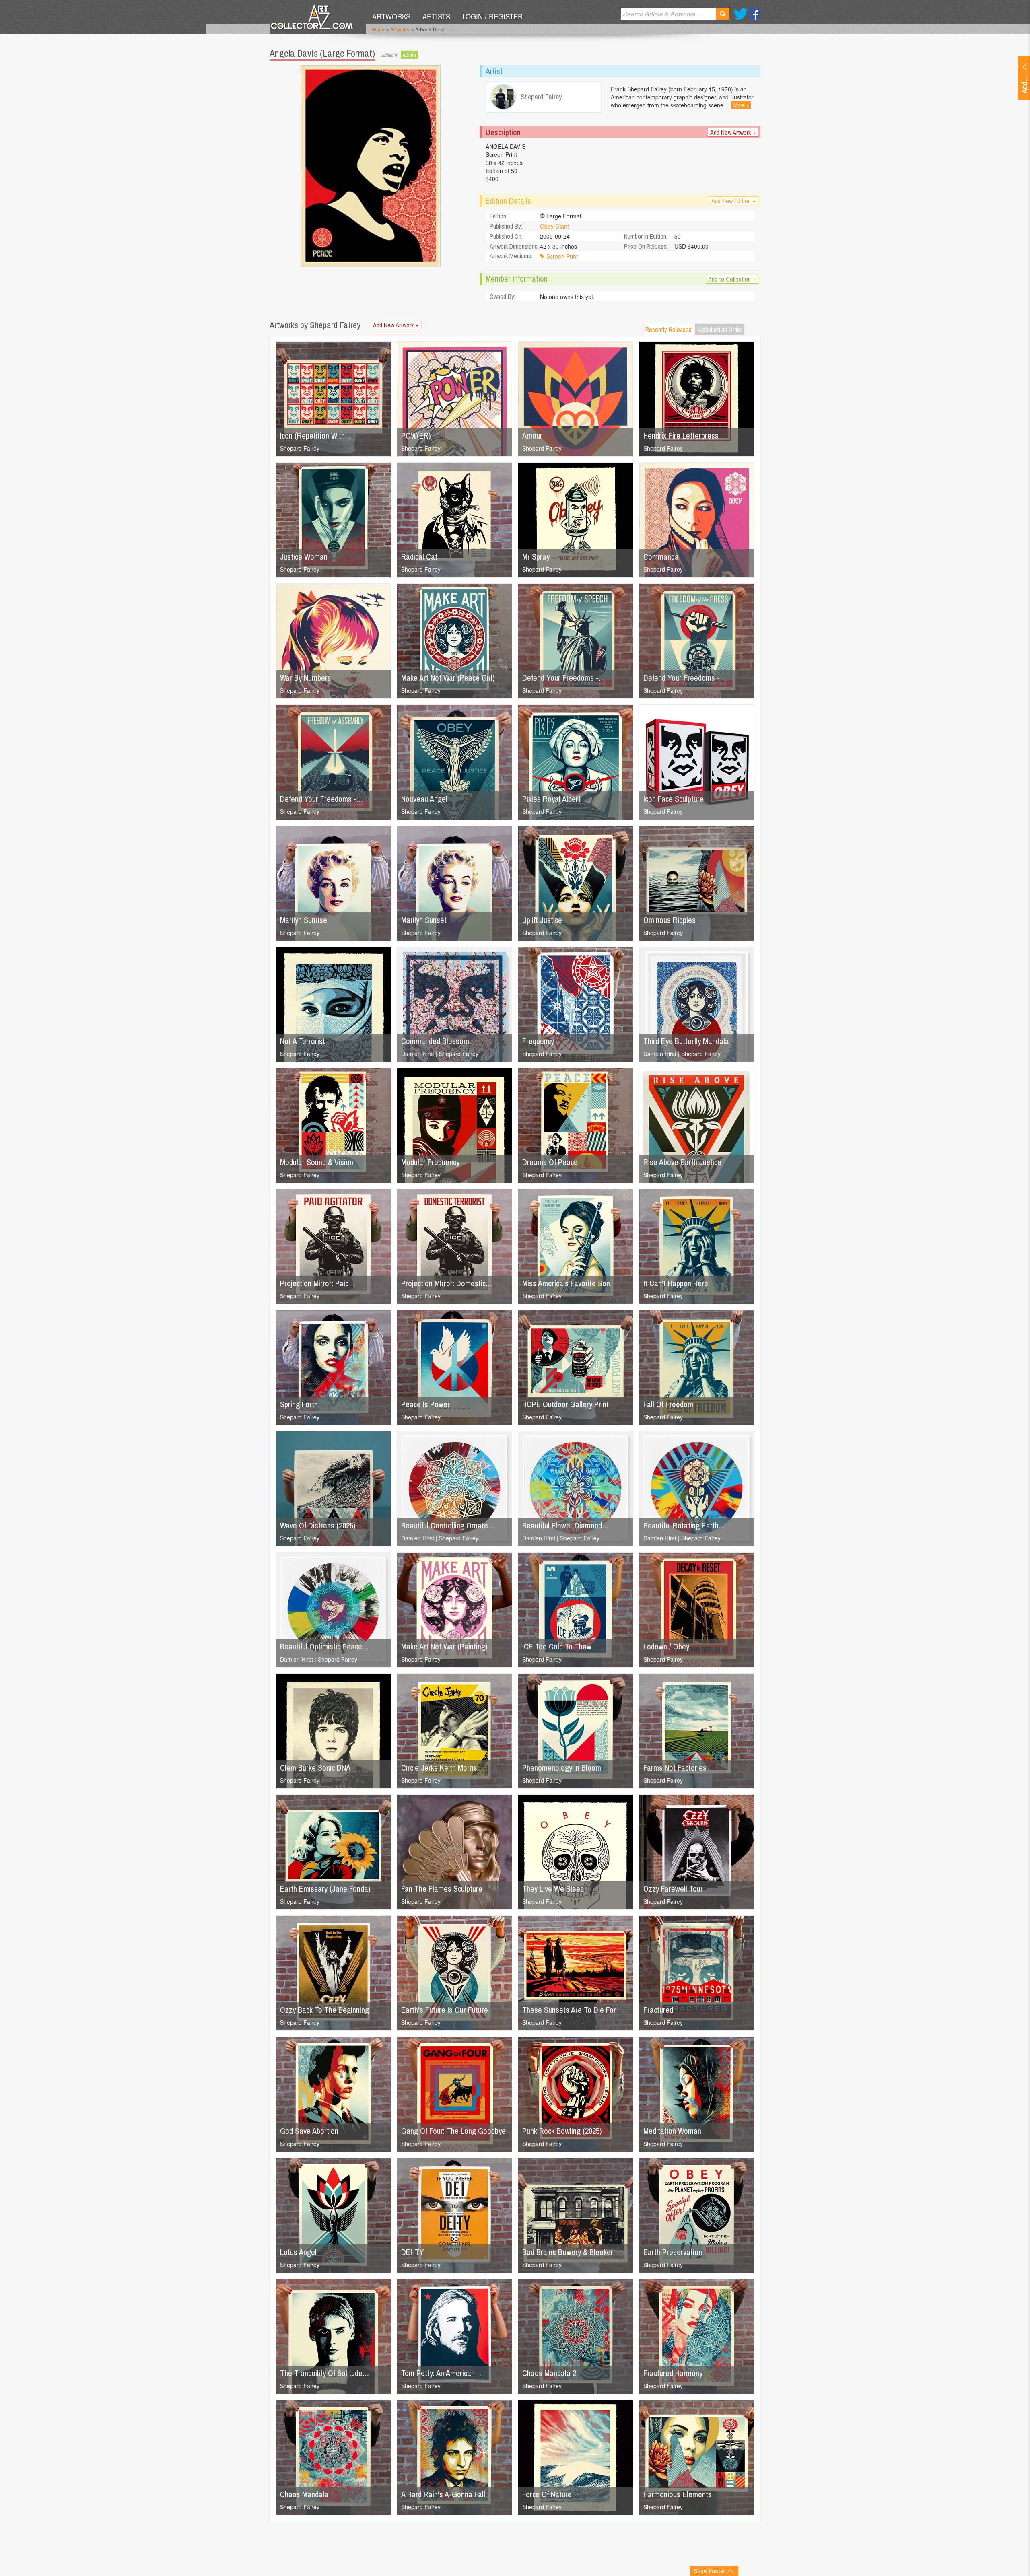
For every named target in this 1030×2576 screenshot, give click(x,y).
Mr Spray (536, 557)
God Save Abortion (309, 2131)
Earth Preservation (673, 2252)
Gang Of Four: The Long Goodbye (453, 2131)
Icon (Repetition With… (316, 436)
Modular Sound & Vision (317, 1162)
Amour (532, 436)
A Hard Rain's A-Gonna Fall (443, 2494)
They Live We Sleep (553, 1889)
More (741, 105)
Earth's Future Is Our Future (445, 2010)
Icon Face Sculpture (674, 799)
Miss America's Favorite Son (566, 1283)
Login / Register (492, 16)
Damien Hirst (418, 1054)
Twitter (741, 14)
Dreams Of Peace (550, 1162)
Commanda (661, 557)
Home (378, 29)
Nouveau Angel (424, 799)
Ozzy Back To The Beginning (324, 2010)
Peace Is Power (425, 1404)
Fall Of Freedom (668, 1404)
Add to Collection (732, 279)
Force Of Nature (547, 2494)
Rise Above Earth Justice (682, 1162)
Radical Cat (419, 557)
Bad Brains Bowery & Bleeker (568, 2252)
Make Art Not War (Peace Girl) (448, 678)
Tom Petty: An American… (441, 2373)
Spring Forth (299, 1404)
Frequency (538, 1041)
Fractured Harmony (673, 2373)
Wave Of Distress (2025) (318, 1525)
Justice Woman (304, 557)
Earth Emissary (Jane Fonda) (325, 1889)
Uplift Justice (542, 920)
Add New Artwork (733, 132)
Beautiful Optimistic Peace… (324, 1646)
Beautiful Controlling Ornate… (448, 1525)
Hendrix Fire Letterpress (681, 436)
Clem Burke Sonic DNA (315, 1768)
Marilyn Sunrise (304, 920)
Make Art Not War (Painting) (444, 1646)
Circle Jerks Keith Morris (439, 1768)
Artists (436, 16)
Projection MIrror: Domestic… (447, 1283)
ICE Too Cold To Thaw (557, 1646)
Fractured (658, 2010)
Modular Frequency (430, 1162)
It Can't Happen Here (676, 1283)
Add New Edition (734, 201)
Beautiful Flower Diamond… (565, 1525)
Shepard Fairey (300, 448)
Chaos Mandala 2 (549, 2373)
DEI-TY (412, 2252)
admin (409, 55)
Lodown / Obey (666, 1646)
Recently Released (668, 329)
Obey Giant (554, 226)
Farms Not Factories (675, 1768)
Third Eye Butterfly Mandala (686, 1041)
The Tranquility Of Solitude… (324, 2373)
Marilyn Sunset (424, 920)
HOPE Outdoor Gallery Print (565, 1404)
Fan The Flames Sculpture (442, 1889)
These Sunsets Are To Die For (569, 2010)
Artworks (391, 16)
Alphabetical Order (720, 329)
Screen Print (562, 256)
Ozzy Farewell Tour (673, 1889)
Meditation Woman (672, 2131)
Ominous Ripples (669, 920)
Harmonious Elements (678, 2494)
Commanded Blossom (435, 1041)
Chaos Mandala (304, 2494)
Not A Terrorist (303, 1041)
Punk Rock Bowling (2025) (562, 2131)
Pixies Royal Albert (551, 799)
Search (723, 14)
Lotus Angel (298, 2252)
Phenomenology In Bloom (562, 1768)
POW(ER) (416, 436)
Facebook (755, 14)
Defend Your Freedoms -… (564, 678)
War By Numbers (306, 678)
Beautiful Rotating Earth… (684, 1525)
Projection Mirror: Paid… (318, 1283)
